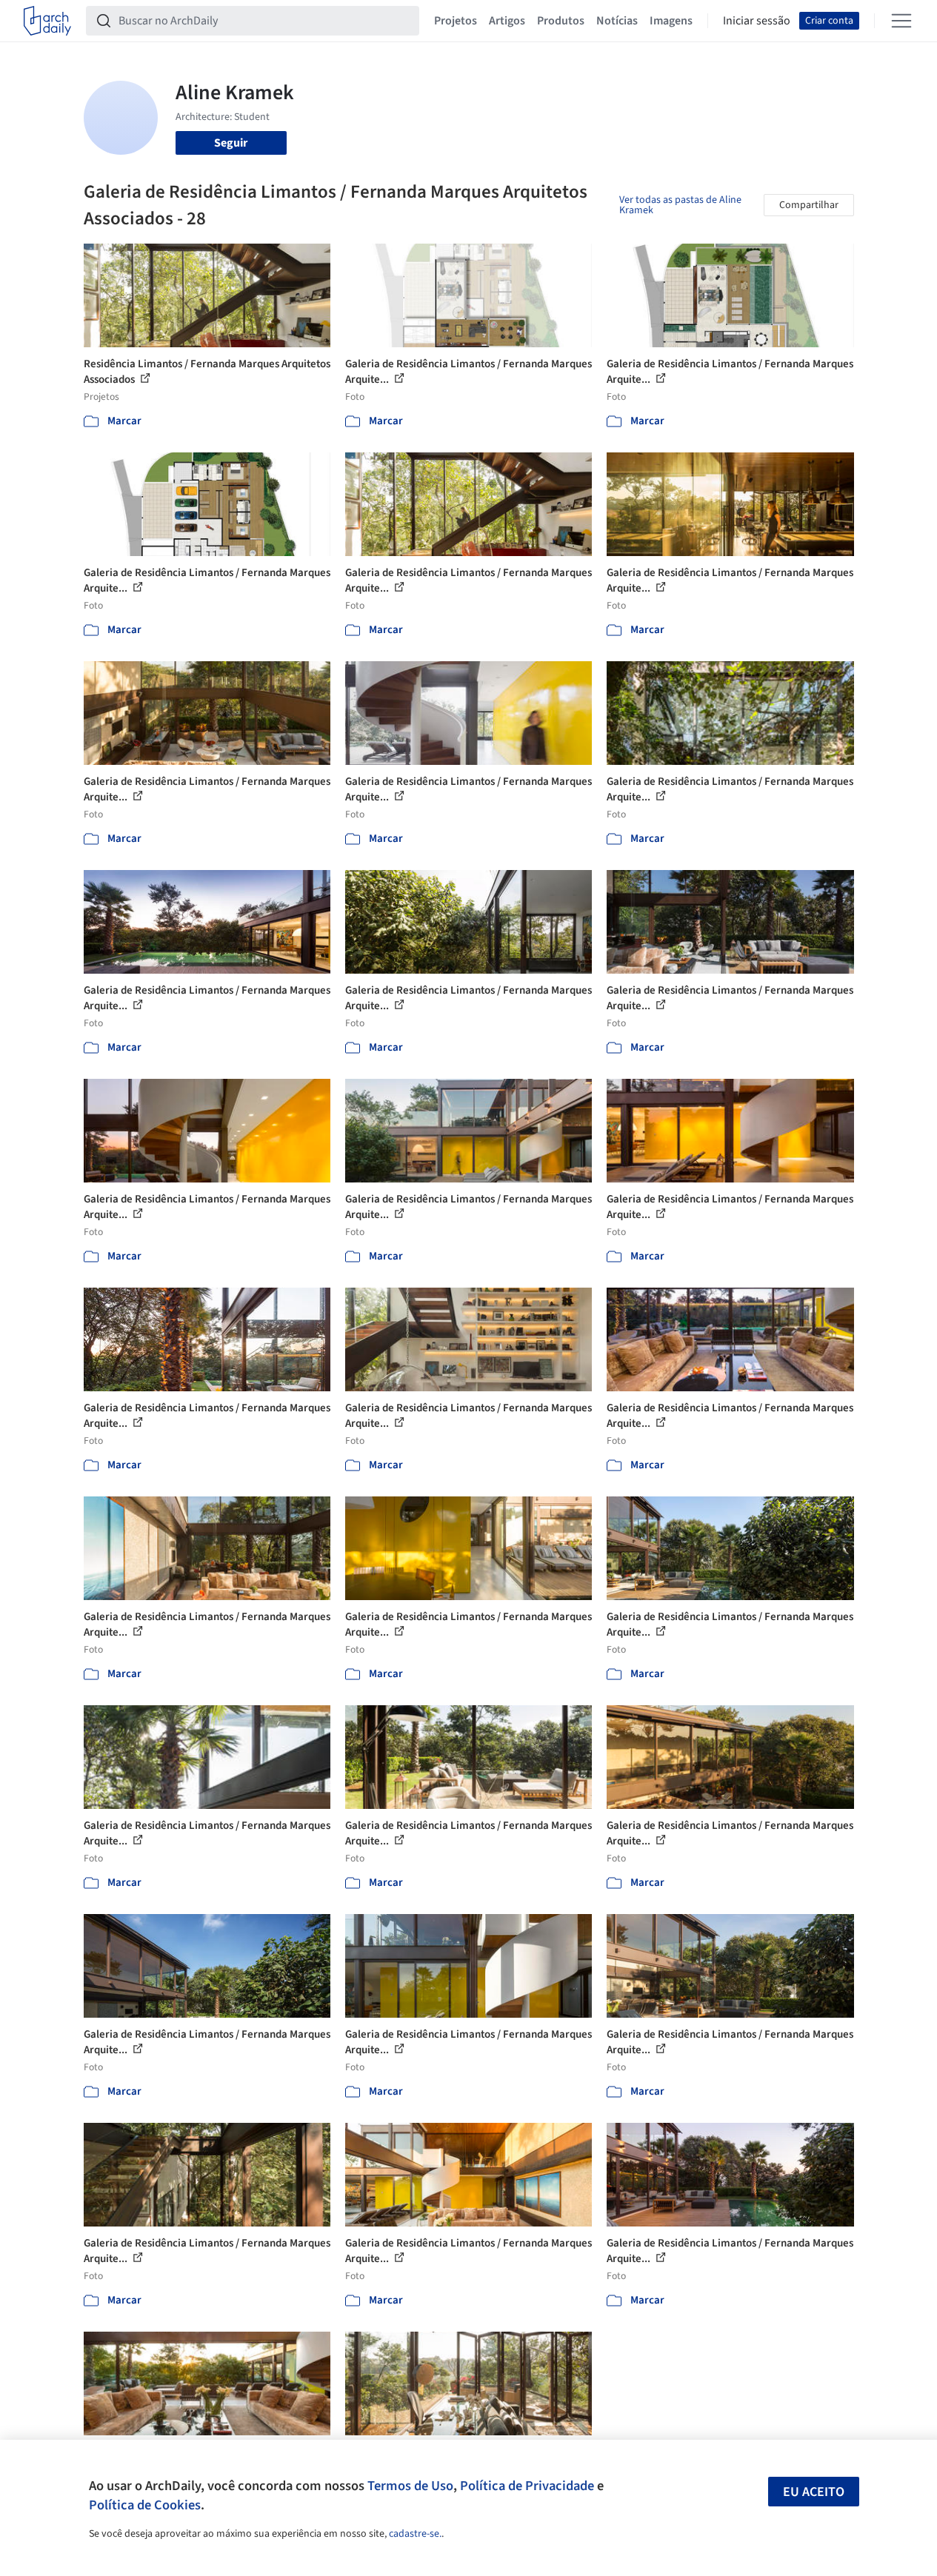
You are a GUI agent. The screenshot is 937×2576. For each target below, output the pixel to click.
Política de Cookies (145, 2505)
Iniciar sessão (757, 21)
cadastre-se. (415, 2534)
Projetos (456, 21)
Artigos (507, 21)
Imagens (671, 21)
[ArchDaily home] (47, 21)
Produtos (561, 21)
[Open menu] (901, 21)
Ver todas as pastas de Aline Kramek (680, 205)
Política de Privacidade (527, 2486)
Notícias (617, 21)
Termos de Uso (410, 2486)
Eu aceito (814, 2492)
